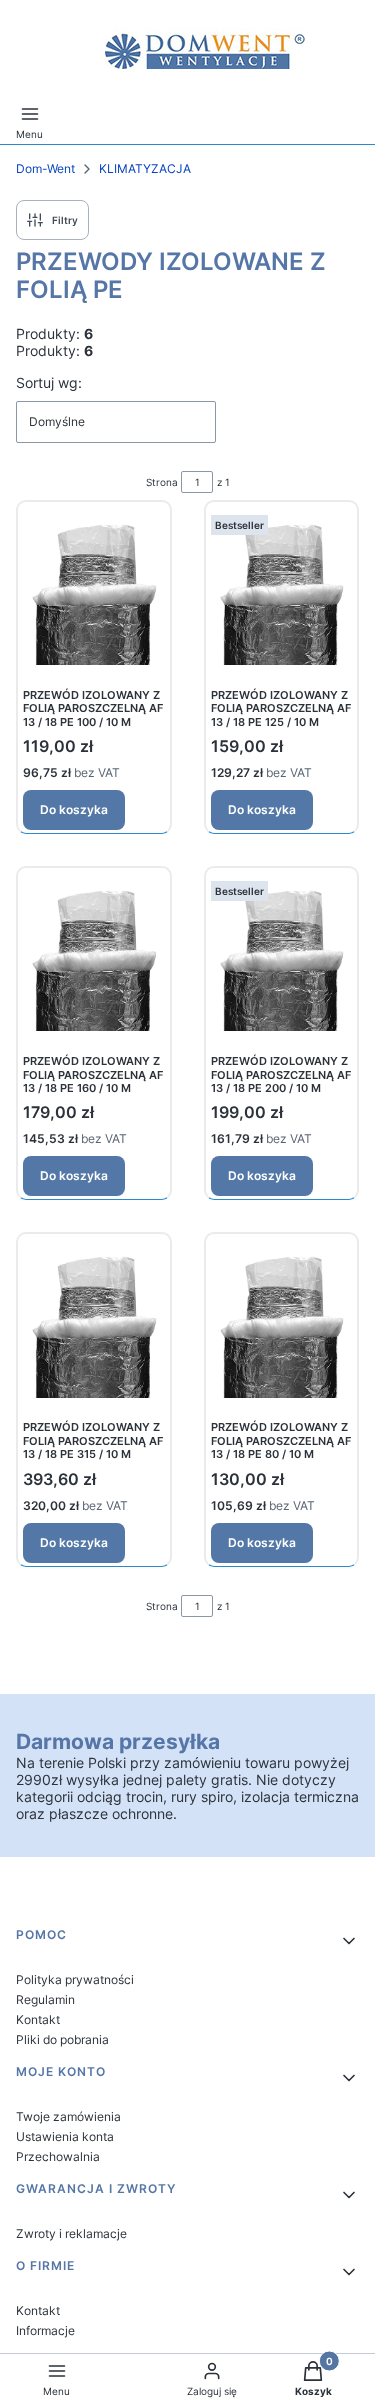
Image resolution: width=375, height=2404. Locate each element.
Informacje (45, 2330)
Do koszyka (74, 809)
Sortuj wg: (49, 382)
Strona (162, 482)
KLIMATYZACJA (145, 168)
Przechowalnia (58, 2156)
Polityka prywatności (75, 1979)
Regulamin (45, 1999)
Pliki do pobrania (62, 2039)
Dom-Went (45, 168)
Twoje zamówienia (68, 2116)
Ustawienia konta (65, 2136)
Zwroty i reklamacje (71, 2233)
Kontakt (38, 2019)
